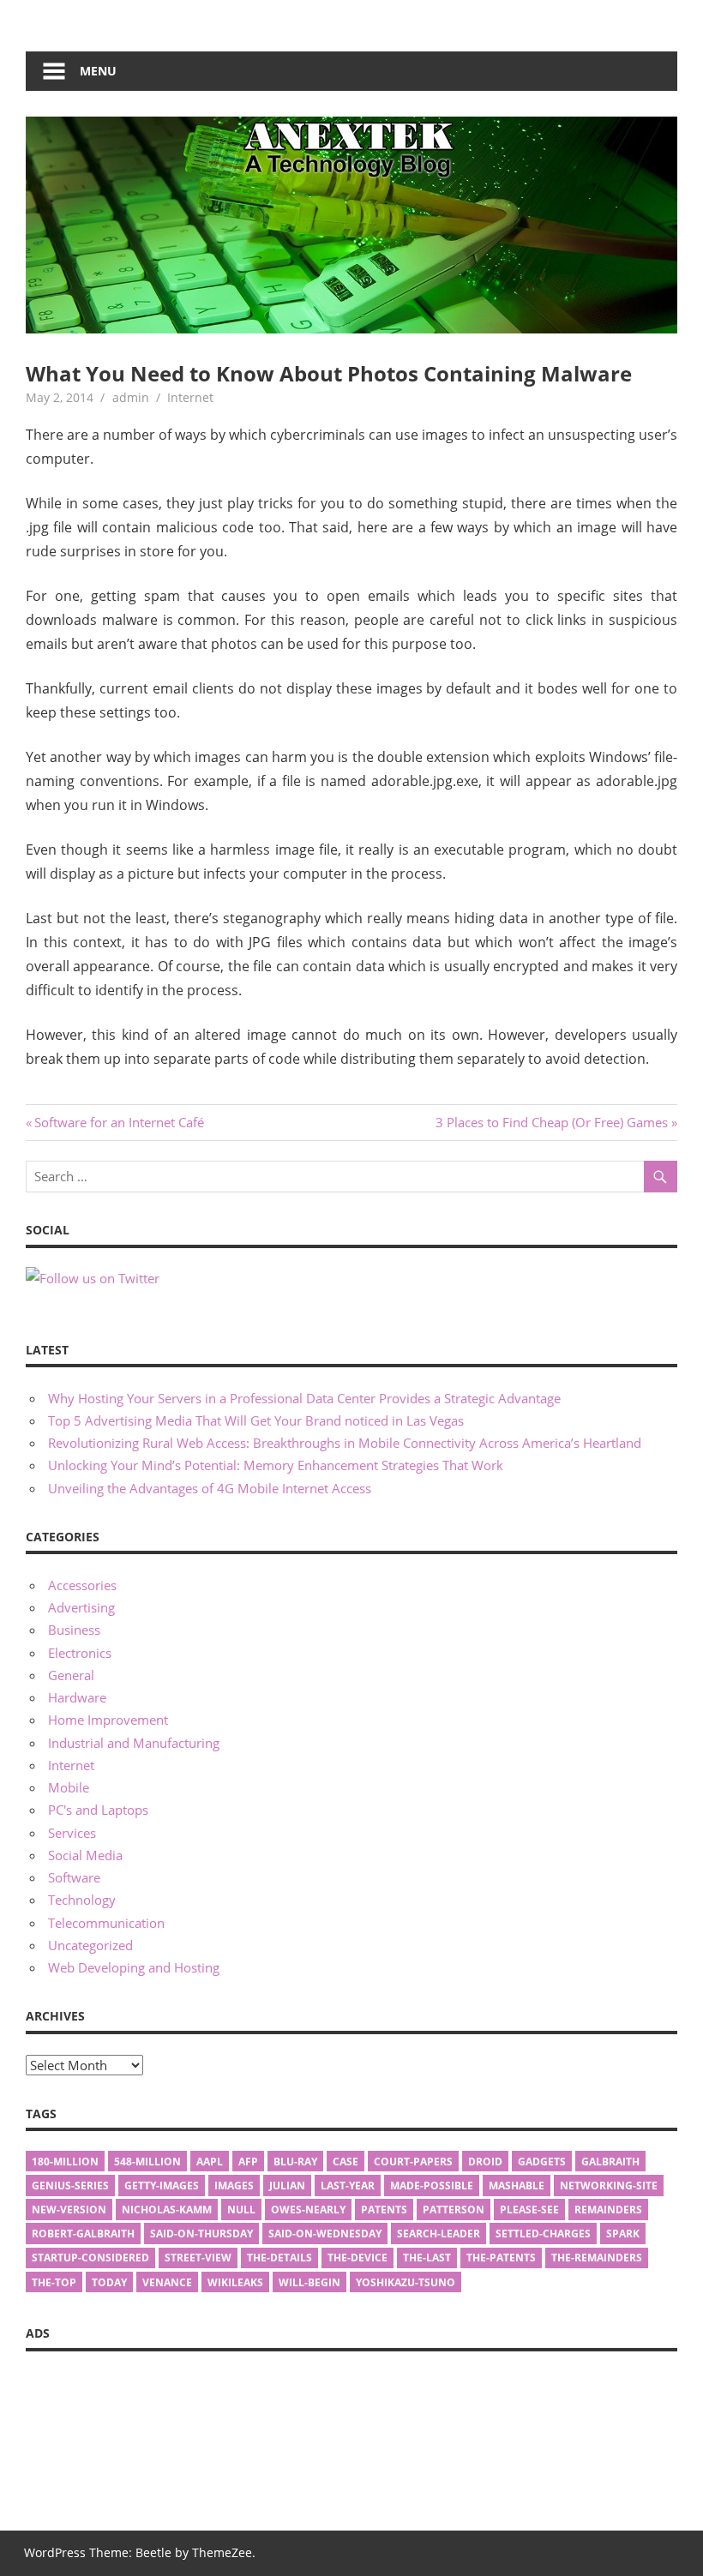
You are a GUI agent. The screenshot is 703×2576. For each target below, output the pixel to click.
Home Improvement (108, 1720)
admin (131, 397)
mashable (517, 2186)
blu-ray (295, 2162)
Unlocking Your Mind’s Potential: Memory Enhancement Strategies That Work (276, 1465)
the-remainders (597, 2258)
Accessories (82, 1585)
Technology (82, 1900)
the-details (279, 2258)
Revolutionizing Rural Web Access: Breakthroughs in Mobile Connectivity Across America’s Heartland (345, 1443)
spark (623, 2234)
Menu (98, 71)
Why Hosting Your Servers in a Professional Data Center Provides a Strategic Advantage (304, 1398)
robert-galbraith (83, 2234)
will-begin (309, 2282)
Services (72, 1833)
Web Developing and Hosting (134, 1967)
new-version (69, 2210)
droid (485, 2162)
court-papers (413, 2162)
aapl (210, 2162)
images (234, 2186)
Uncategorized (90, 1945)
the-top (54, 2282)
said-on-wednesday (325, 2234)
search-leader (439, 2234)
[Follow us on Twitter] (93, 1278)
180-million (65, 2162)
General (71, 1675)
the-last (427, 2258)
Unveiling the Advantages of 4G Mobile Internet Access (210, 1488)
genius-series (70, 2186)
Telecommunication (106, 1923)
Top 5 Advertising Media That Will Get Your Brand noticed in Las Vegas (256, 1420)
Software (74, 1877)
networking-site (609, 2186)
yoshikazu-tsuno (406, 2282)
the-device (358, 2258)
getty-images (162, 2186)
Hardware (77, 1697)
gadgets (542, 2162)
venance (167, 2282)
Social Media (85, 1855)
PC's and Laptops (98, 1810)
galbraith (610, 2162)
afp (248, 2162)
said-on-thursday (201, 2234)
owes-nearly (308, 2210)
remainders (608, 2210)
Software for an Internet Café (119, 1122)
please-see (529, 2210)
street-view (198, 2258)
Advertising (81, 1607)
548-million (147, 2162)
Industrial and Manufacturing (134, 1743)
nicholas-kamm (167, 2210)
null (241, 2210)
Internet (190, 397)
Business (74, 1630)
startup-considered (90, 2258)
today (109, 2282)
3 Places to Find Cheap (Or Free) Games (552, 1122)
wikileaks (235, 2282)
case (345, 2162)
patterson (454, 2210)
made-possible (432, 2186)
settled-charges (543, 2234)
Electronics (80, 1653)
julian (287, 2186)
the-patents (501, 2258)
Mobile (69, 1787)
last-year (348, 2186)
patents (384, 2210)
